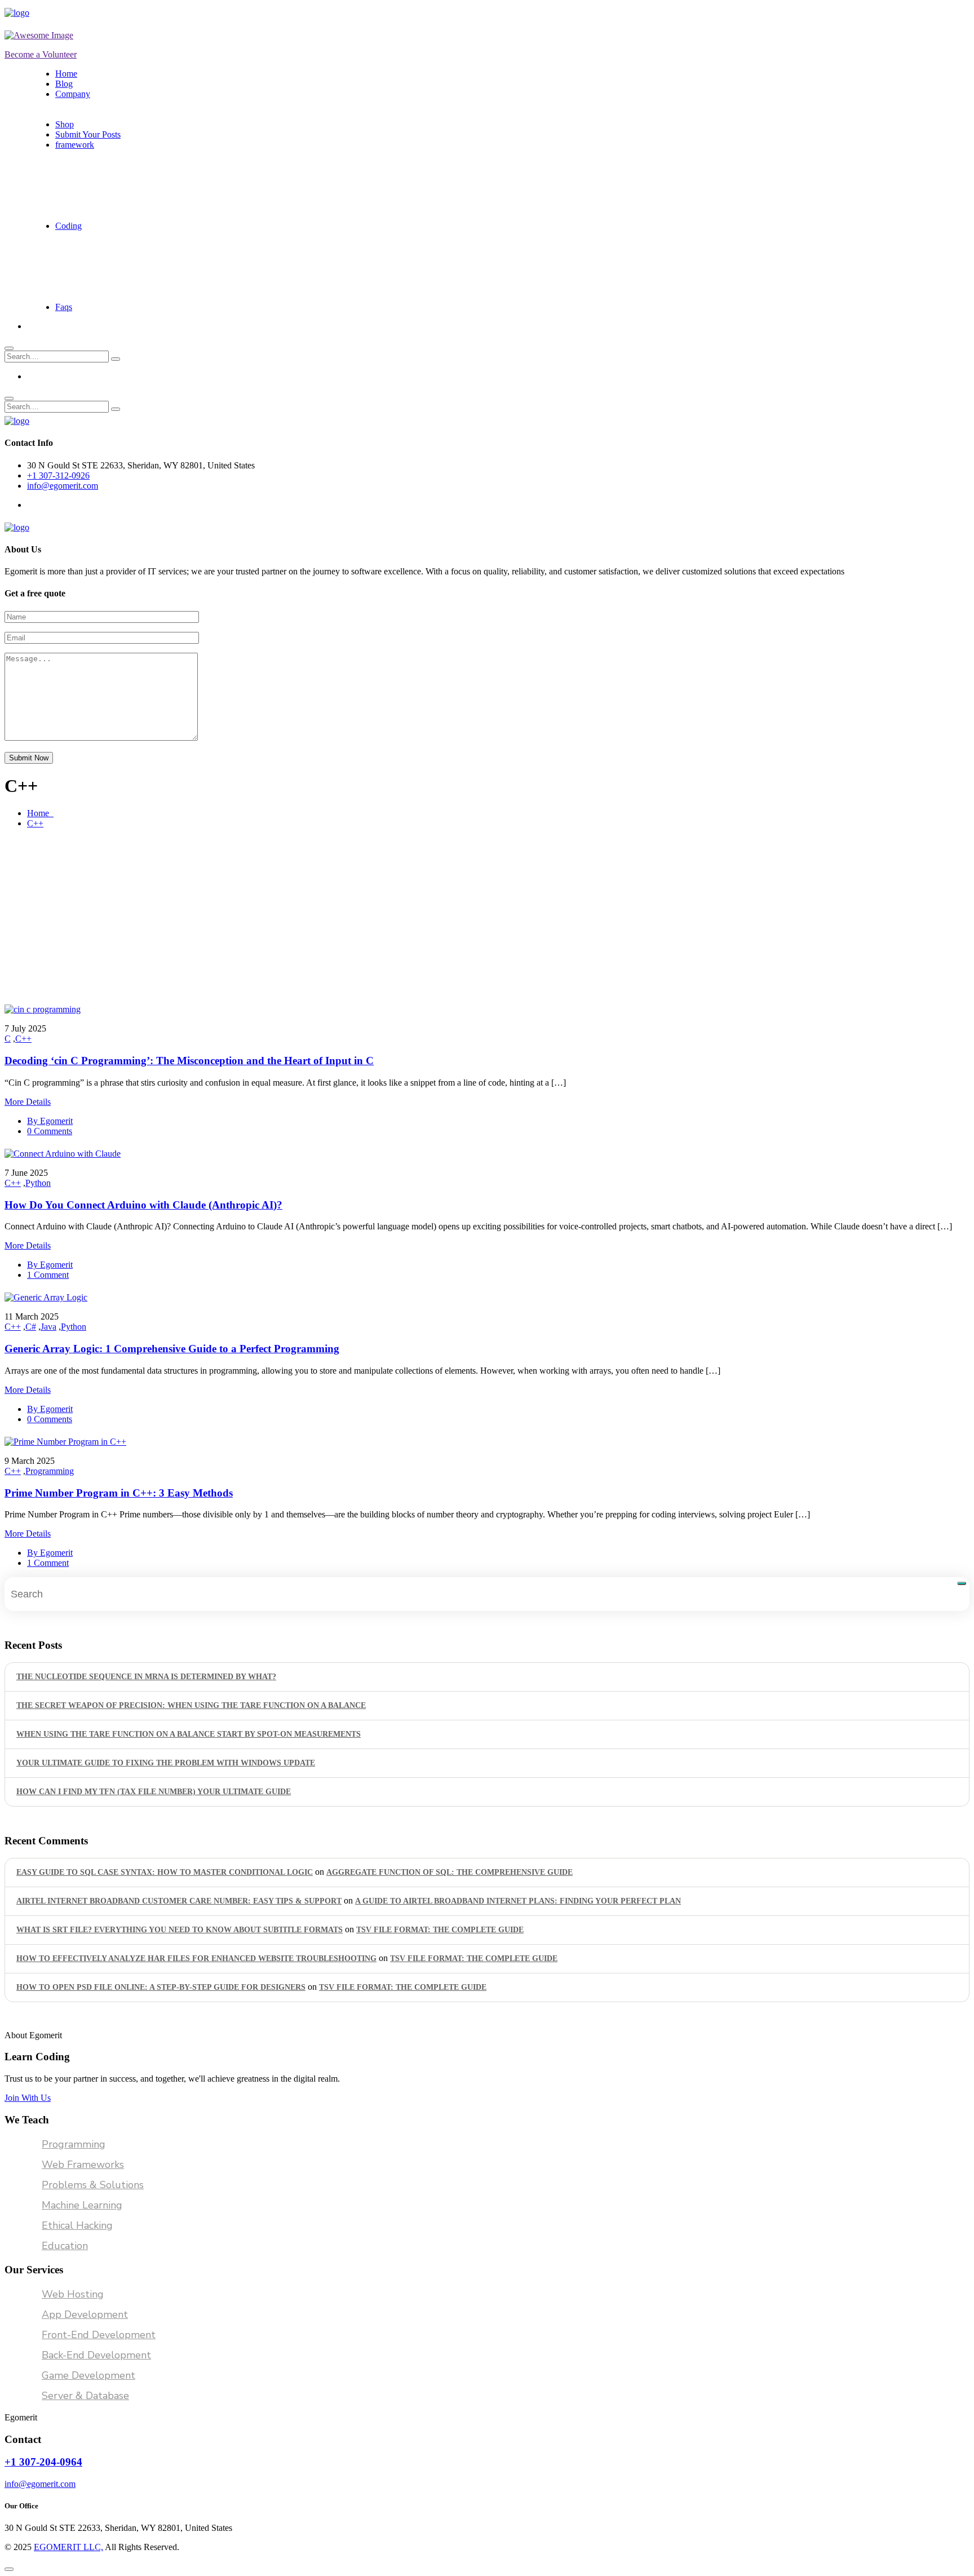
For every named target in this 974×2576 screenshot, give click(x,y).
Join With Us (28, 2098)
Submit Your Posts (88, 134)
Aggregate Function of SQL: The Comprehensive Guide (450, 1872)
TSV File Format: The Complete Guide (440, 1930)
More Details (28, 1102)
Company (73, 94)
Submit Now (29, 758)
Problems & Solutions (93, 2185)
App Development (85, 2314)
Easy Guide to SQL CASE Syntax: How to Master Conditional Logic (165, 1872)
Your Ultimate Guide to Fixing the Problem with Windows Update (166, 1763)
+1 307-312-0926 (58, 475)
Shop (65, 124)
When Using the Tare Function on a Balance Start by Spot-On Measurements (189, 1734)
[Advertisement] (487, 917)
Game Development (88, 2375)
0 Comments (50, 1131)
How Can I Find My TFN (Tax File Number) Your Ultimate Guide (154, 1792)
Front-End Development (99, 2335)
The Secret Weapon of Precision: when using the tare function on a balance (191, 1705)
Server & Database (85, 2396)
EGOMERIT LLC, (68, 2547)
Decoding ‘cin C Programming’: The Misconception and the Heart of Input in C (189, 1061)
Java (48, 1327)
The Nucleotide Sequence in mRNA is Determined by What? (146, 1677)
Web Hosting (73, 2294)
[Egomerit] (55, 13)
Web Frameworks (83, 2165)
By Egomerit (50, 1121)
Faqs (64, 307)
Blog (64, 84)
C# (31, 1327)
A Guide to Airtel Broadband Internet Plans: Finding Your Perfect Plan (518, 1901)
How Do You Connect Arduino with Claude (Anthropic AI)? (143, 1205)
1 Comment (48, 1275)
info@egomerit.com (63, 486)
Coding (68, 226)
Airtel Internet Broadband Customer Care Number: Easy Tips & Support (179, 1901)
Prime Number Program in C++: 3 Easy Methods (119, 1493)
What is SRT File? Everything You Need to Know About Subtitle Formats (180, 1930)
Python (38, 1183)
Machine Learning (82, 2205)
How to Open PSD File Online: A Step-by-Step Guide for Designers (161, 1987)
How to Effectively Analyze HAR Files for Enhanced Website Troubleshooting (196, 1958)
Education (65, 2246)
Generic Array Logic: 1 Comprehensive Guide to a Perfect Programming (172, 1349)
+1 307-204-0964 (43, 2462)
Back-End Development (96, 2355)
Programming (50, 1471)
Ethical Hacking (77, 2225)
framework (75, 145)
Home (66, 74)
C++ (35, 823)
